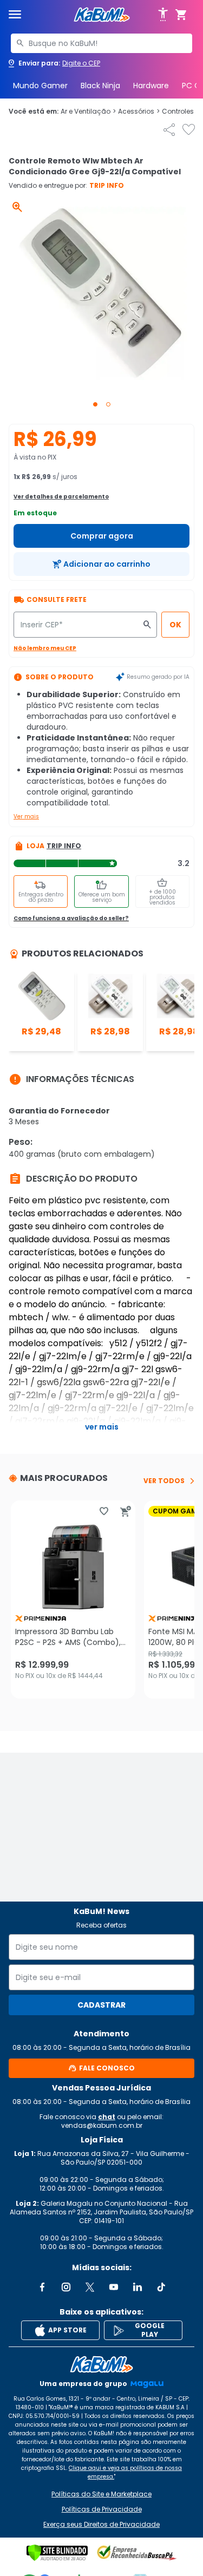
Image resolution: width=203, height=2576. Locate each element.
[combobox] (101, 43)
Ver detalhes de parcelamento (61, 497)
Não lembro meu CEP (45, 648)
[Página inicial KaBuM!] (102, 15)
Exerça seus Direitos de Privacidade (101, 2525)
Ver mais (26, 817)
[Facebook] (42, 2287)
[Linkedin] (137, 2287)
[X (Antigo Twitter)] (90, 2287)
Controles (181, 112)
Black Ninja (100, 86)
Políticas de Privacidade (102, 2509)
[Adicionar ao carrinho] (126, 1511)
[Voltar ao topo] (101, 2364)
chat (107, 2117)
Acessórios (139, 112)
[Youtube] (114, 2287)
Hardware (151, 86)
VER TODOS (164, 1481)
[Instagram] (66, 2287)
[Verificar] (57, 2553)
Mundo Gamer (40, 86)
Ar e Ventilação (88, 112)
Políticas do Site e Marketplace (101, 2494)
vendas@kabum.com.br (102, 2125)
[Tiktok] (161, 2287)
